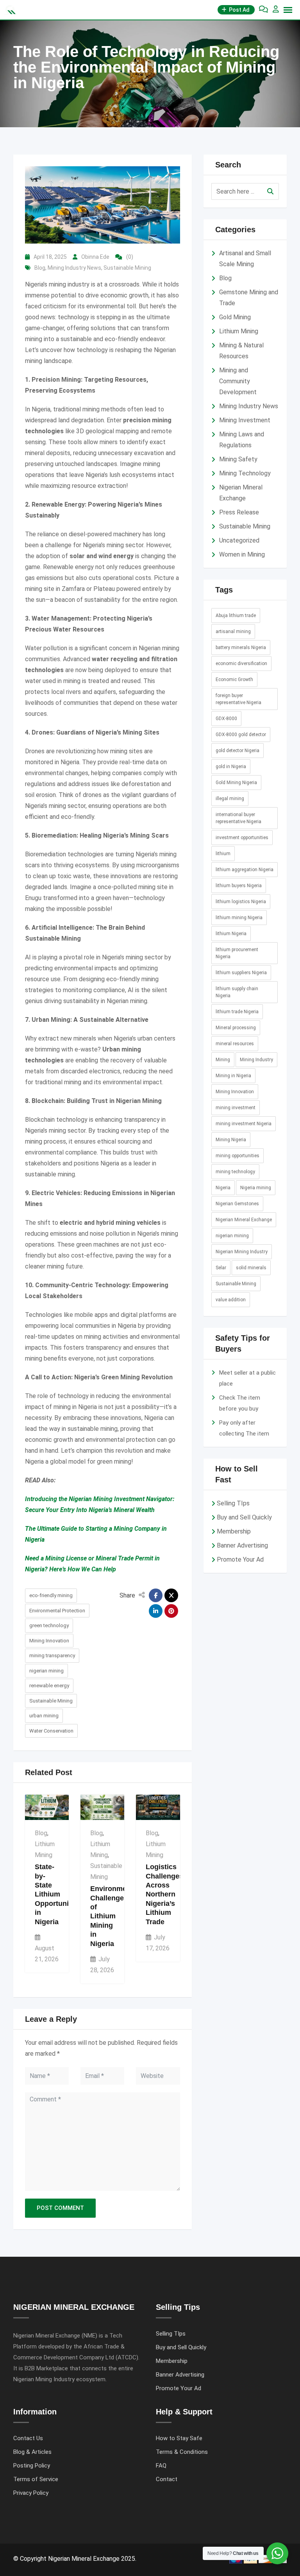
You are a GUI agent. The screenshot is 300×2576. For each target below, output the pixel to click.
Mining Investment (245, 420)
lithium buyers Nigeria (239, 886)
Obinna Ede (95, 257)
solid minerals (251, 1268)
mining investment (236, 1108)
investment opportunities (242, 838)
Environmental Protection (57, 1611)
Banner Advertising (242, 1545)
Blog (40, 268)
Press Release (239, 512)
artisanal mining (233, 632)
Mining (223, 1060)
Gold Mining (235, 317)
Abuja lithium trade (236, 616)
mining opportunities (237, 1156)
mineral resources (235, 1044)
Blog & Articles (32, 2452)
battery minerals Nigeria (241, 648)
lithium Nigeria (231, 934)
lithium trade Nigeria (237, 1012)
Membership (234, 1531)
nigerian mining (46, 1671)
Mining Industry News (74, 268)
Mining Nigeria (231, 1140)
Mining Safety (238, 459)
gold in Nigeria (231, 767)
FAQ (161, 2466)
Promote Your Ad (240, 1559)
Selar (221, 1268)
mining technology (235, 1172)
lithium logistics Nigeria (241, 902)
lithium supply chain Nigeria (237, 992)
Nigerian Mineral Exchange (244, 1220)
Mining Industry (256, 1060)
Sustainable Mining (127, 268)
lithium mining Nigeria (239, 918)
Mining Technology (245, 473)
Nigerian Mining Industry (242, 1252)
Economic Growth (234, 680)
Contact (167, 2479)
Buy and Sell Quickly (244, 1517)
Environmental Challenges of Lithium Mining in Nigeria (115, 1916)
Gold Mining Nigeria (236, 783)
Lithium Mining (239, 331)
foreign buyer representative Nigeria (238, 699)
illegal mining (230, 799)
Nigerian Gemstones (237, 1204)
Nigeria (223, 1188)
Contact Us (28, 2438)
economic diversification (241, 664)
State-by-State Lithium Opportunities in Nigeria (58, 1894)
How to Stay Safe (179, 2438)
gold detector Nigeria (237, 751)
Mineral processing (236, 1028)
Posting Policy (32, 2466)
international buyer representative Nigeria (238, 818)
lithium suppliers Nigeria (241, 973)
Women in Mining (242, 554)
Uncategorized (239, 540)
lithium (223, 854)
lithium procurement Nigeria (237, 953)
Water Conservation (51, 1731)
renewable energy (49, 1686)
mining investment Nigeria (244, 1124)
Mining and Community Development (238, 381)
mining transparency (52, 1655)
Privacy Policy (31, 2493)
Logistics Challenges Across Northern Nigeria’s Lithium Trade (164, 1894)
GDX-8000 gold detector (241, 735)
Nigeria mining (256, 1188)
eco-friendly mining (51, 1595)
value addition (231, 1300)
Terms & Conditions (182, 2452)
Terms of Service (36, 2479)
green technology (49, 1625)
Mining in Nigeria (233, 1076)
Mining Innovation (49, 1641)
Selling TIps (233, 1503)
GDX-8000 (226, 719)
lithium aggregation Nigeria (245, 870)
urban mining (44, 1716)
